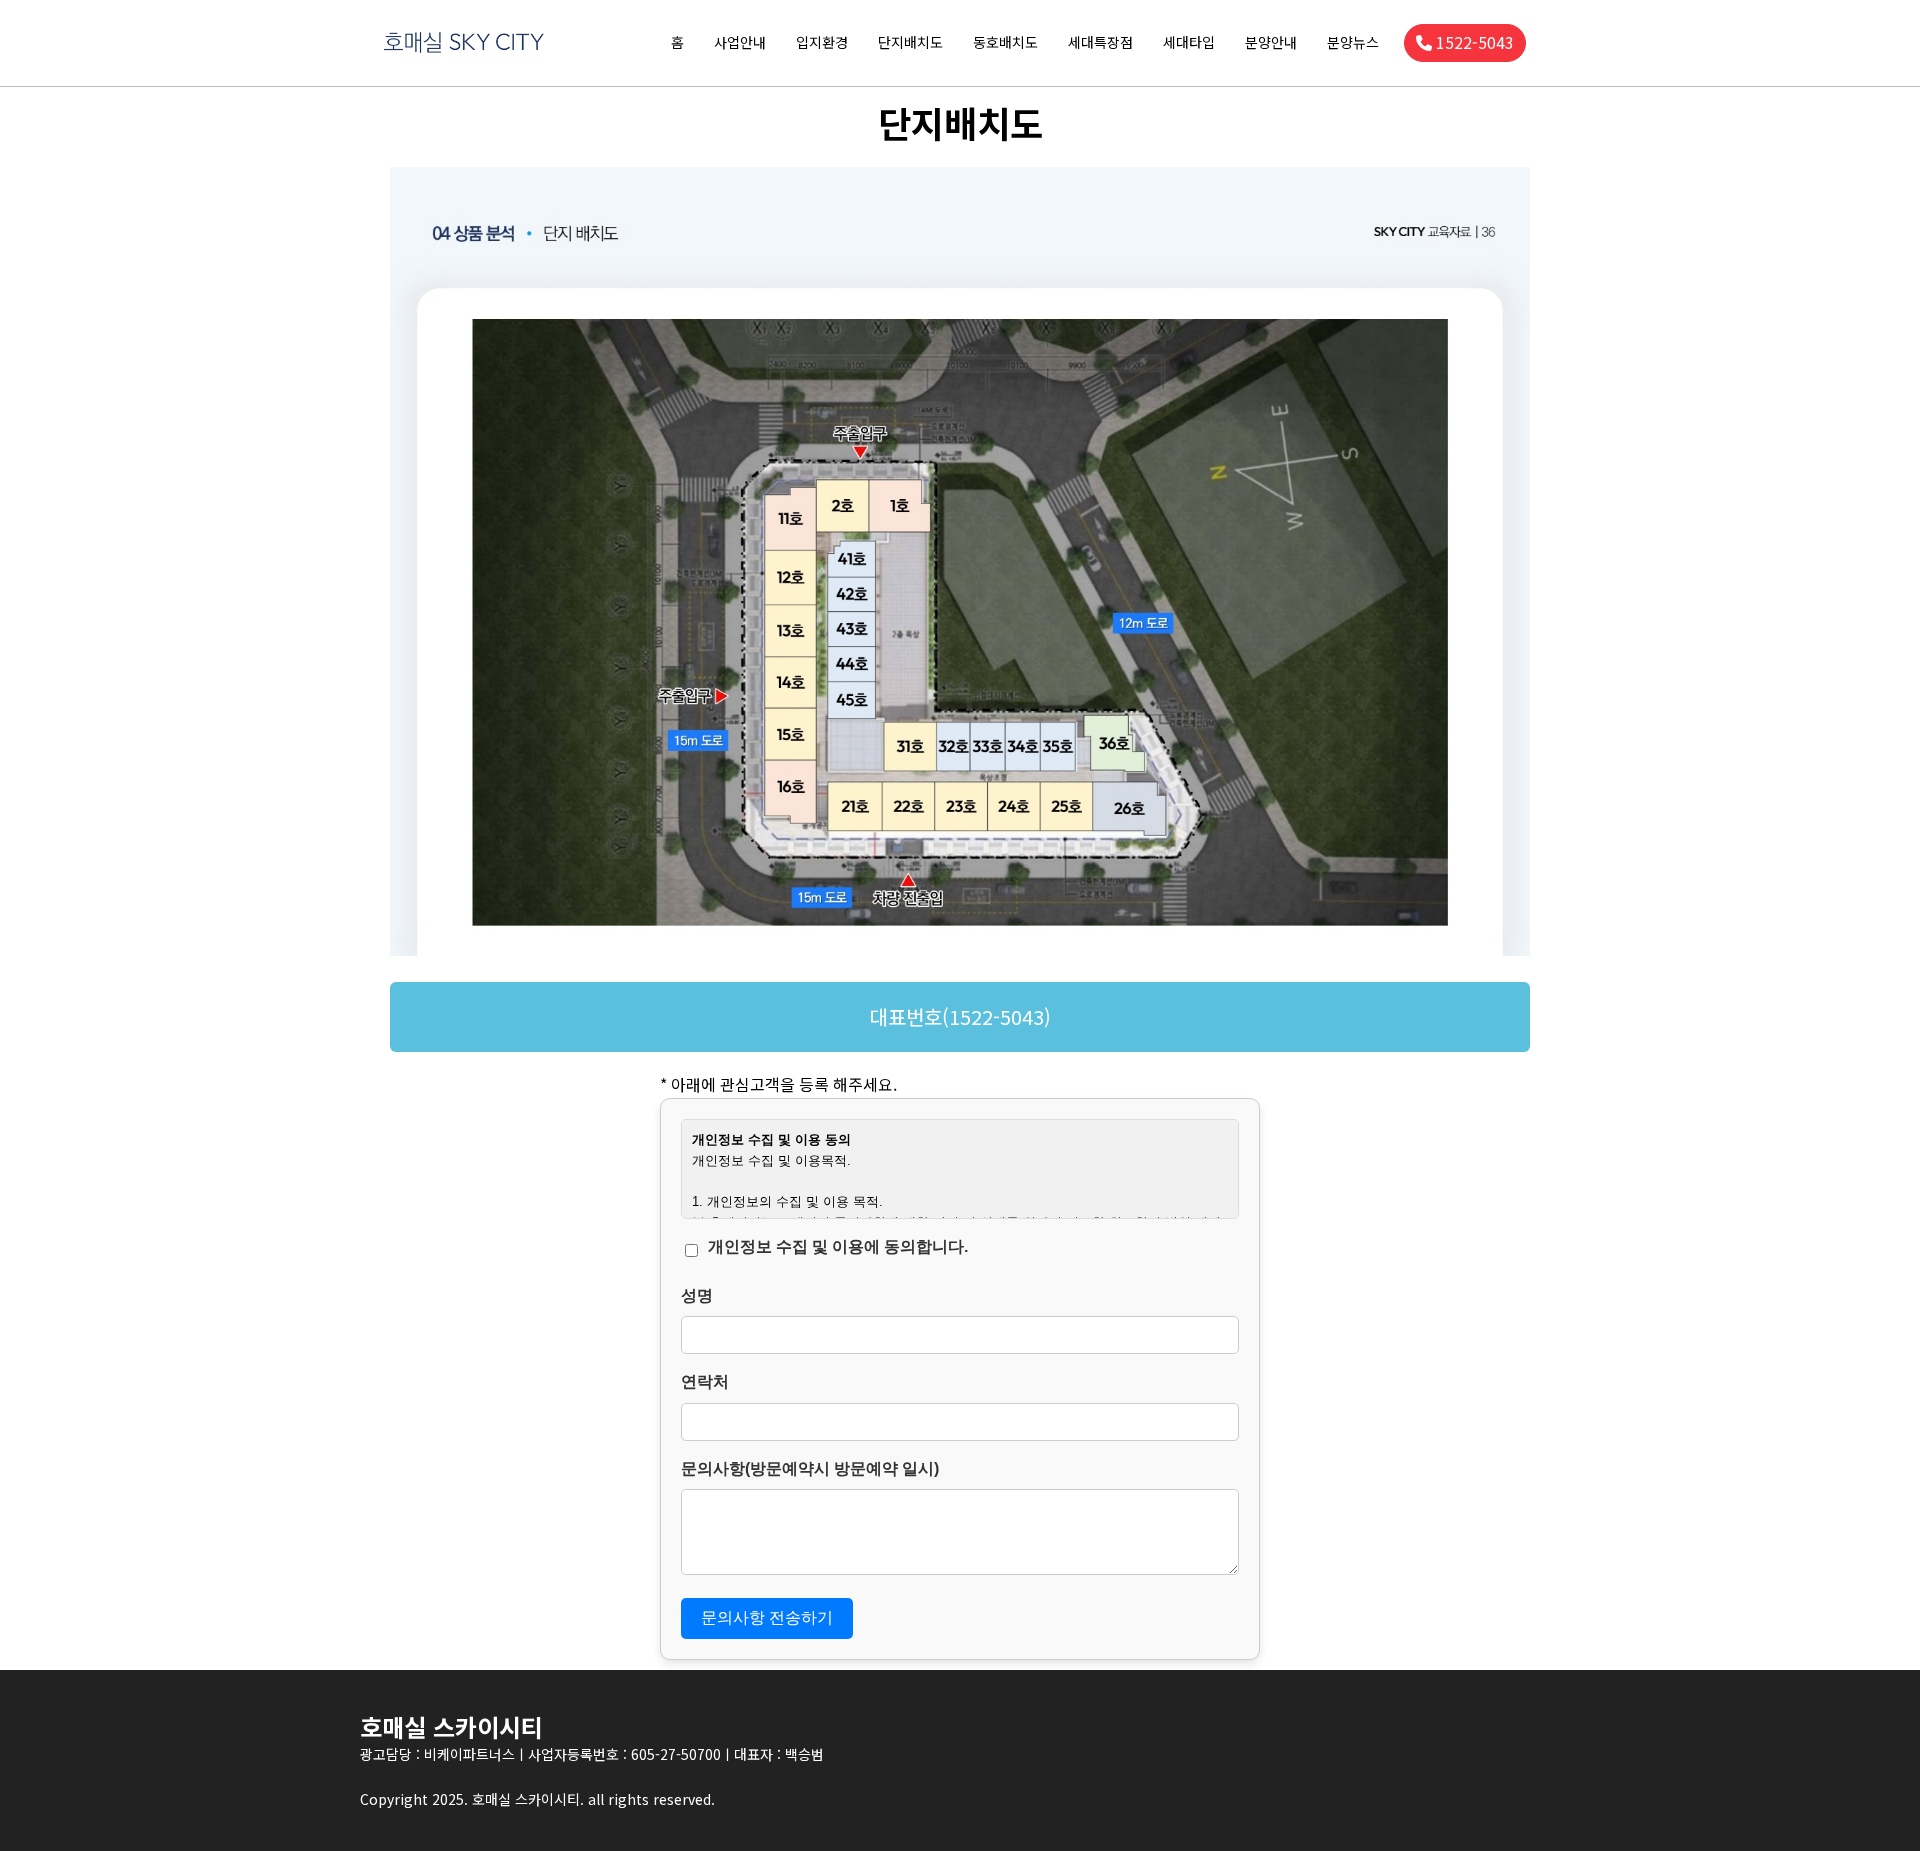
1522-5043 (1475, 42)
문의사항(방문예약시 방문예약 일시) (810, 1468)
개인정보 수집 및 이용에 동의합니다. (838, 1246)
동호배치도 (1005, 42)
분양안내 (1271, 42)
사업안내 (740, 42)
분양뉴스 (1353, 42)
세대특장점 (1100, 42)
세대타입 (1189, 42)
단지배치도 (910, 42)
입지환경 (822, 42)
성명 (697, 1295)
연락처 (705, 1381)
